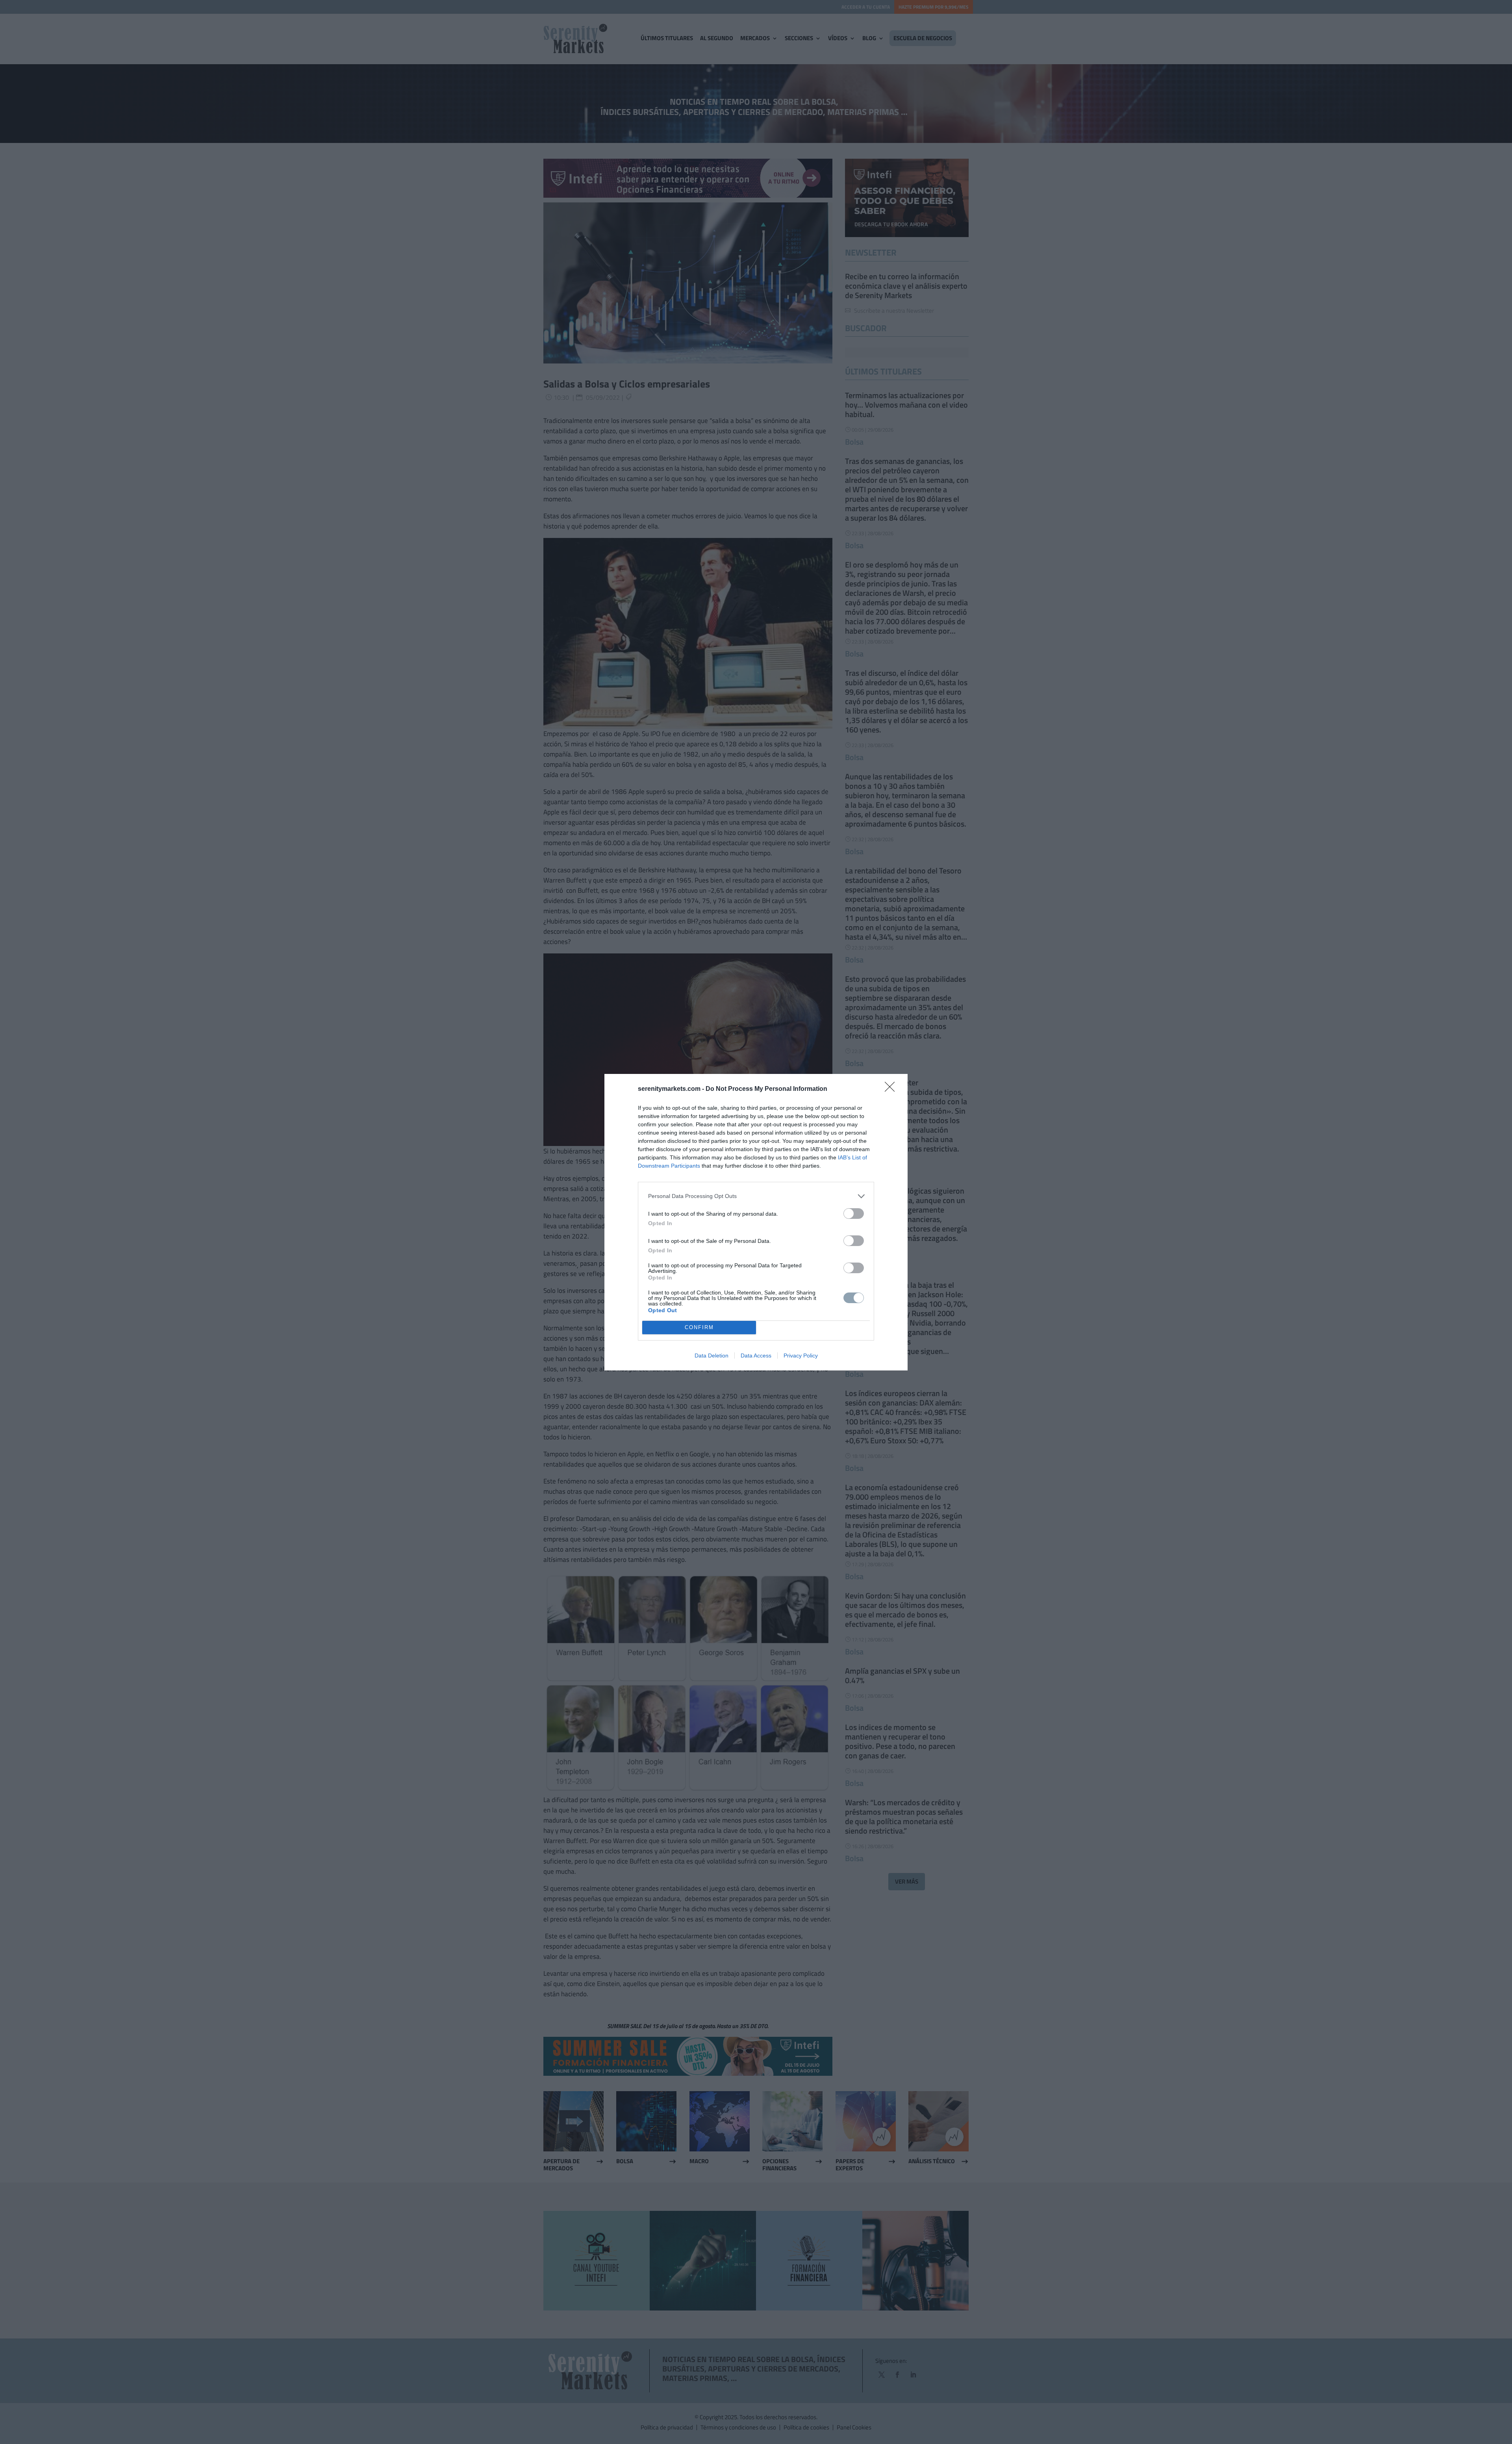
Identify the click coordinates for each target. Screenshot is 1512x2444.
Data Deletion (712, 1356)
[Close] (892, 1089)
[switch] (854, 1214)
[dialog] (756, 1222)
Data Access (756, 1356)
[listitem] (756, 1196)
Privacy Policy (801, 1356)
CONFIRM (699, 1327)
